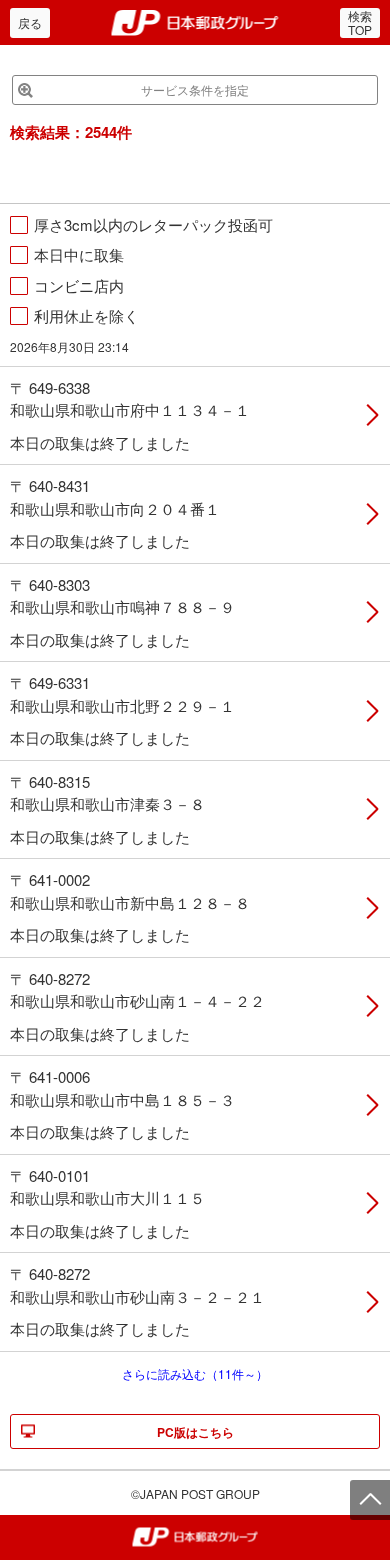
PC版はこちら (195, 1432)
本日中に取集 (79, 254)
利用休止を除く (86, 315)
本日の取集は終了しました (130, 415)
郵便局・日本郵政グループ (195, 23)
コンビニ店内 (79, 285)
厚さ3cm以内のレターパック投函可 (153, 224)
